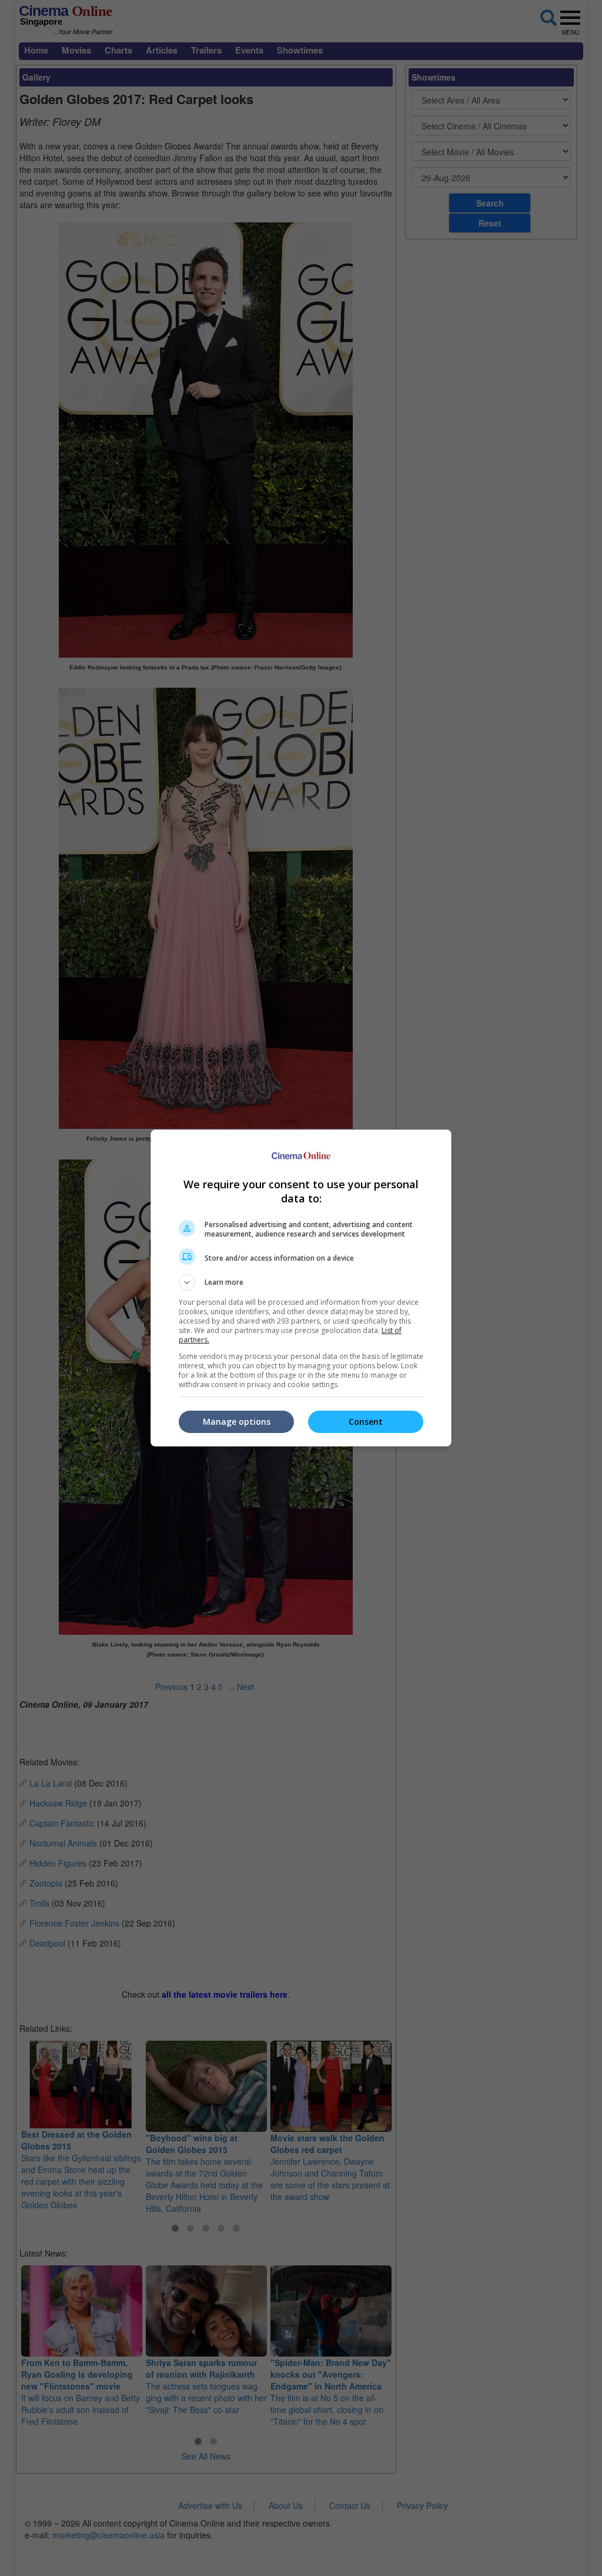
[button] (301, 1282)
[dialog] (301, 1288)
